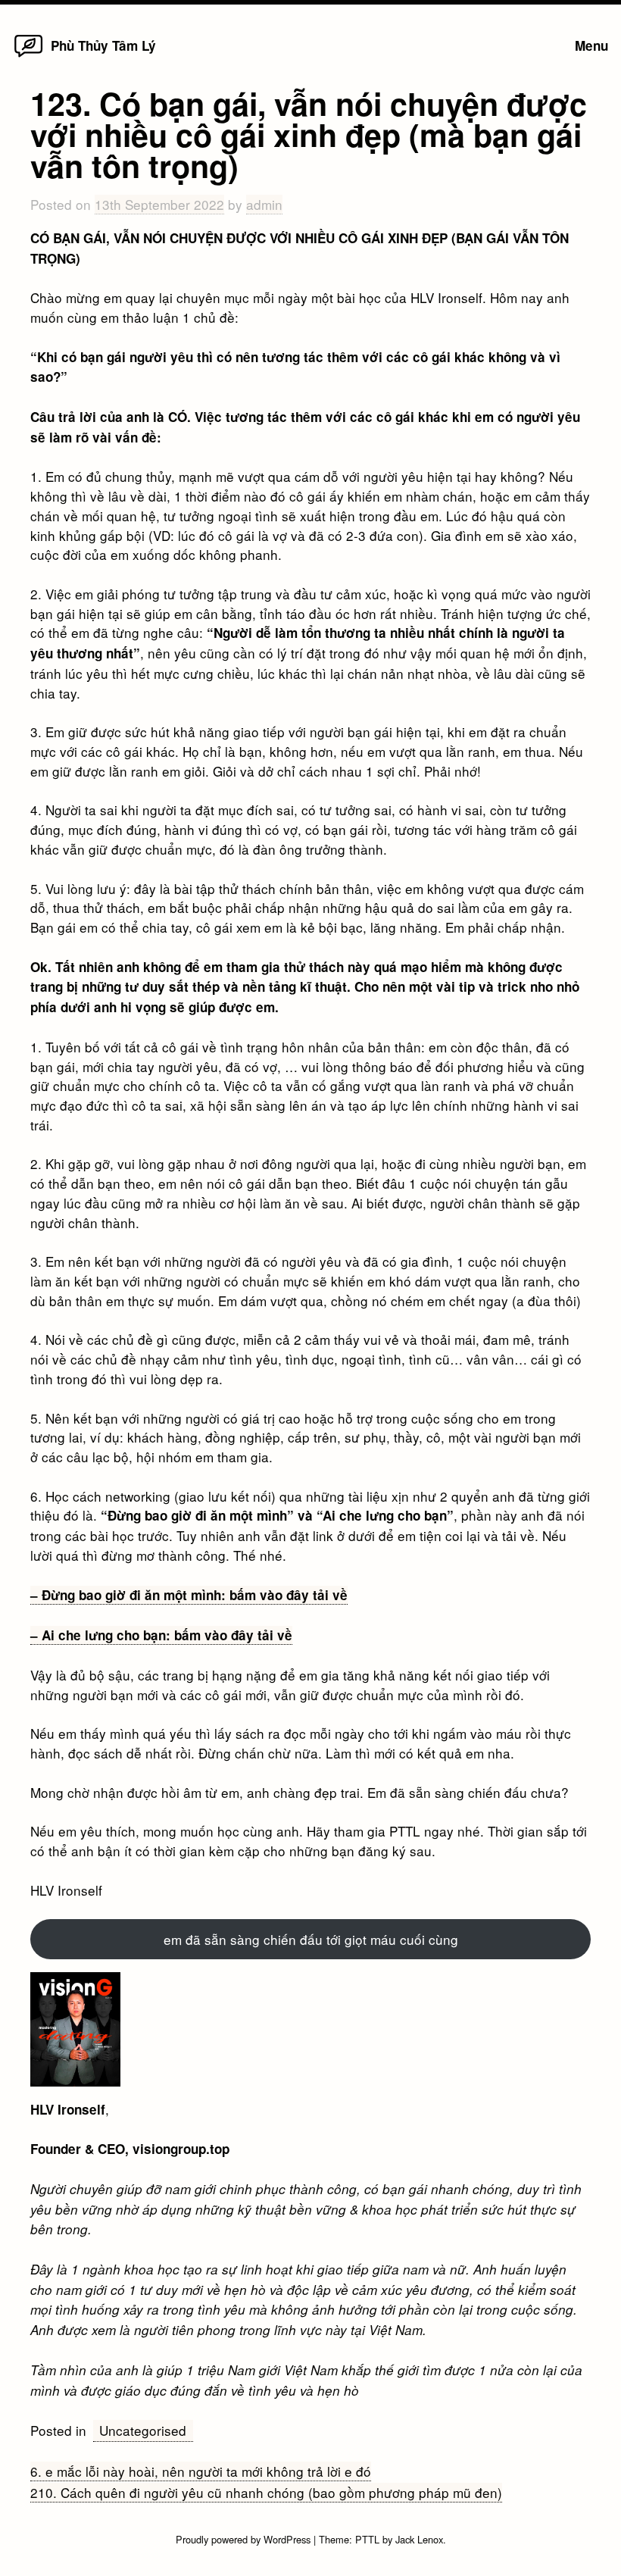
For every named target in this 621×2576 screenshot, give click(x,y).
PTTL (367, 2539)
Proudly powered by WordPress (245, 2539)
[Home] (28, 56)
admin (264, 204)
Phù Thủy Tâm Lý (103, 45)
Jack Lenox (419, 2539)
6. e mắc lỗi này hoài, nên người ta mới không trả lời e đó (201, 2471)
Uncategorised (143, 2430)
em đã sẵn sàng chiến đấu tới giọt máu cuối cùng (311, 1939)
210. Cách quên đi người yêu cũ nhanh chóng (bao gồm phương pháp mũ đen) (266, 2492)
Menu (591, 45)
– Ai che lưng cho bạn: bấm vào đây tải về (161, 1635)
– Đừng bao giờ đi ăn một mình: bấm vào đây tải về (189, 1595)
